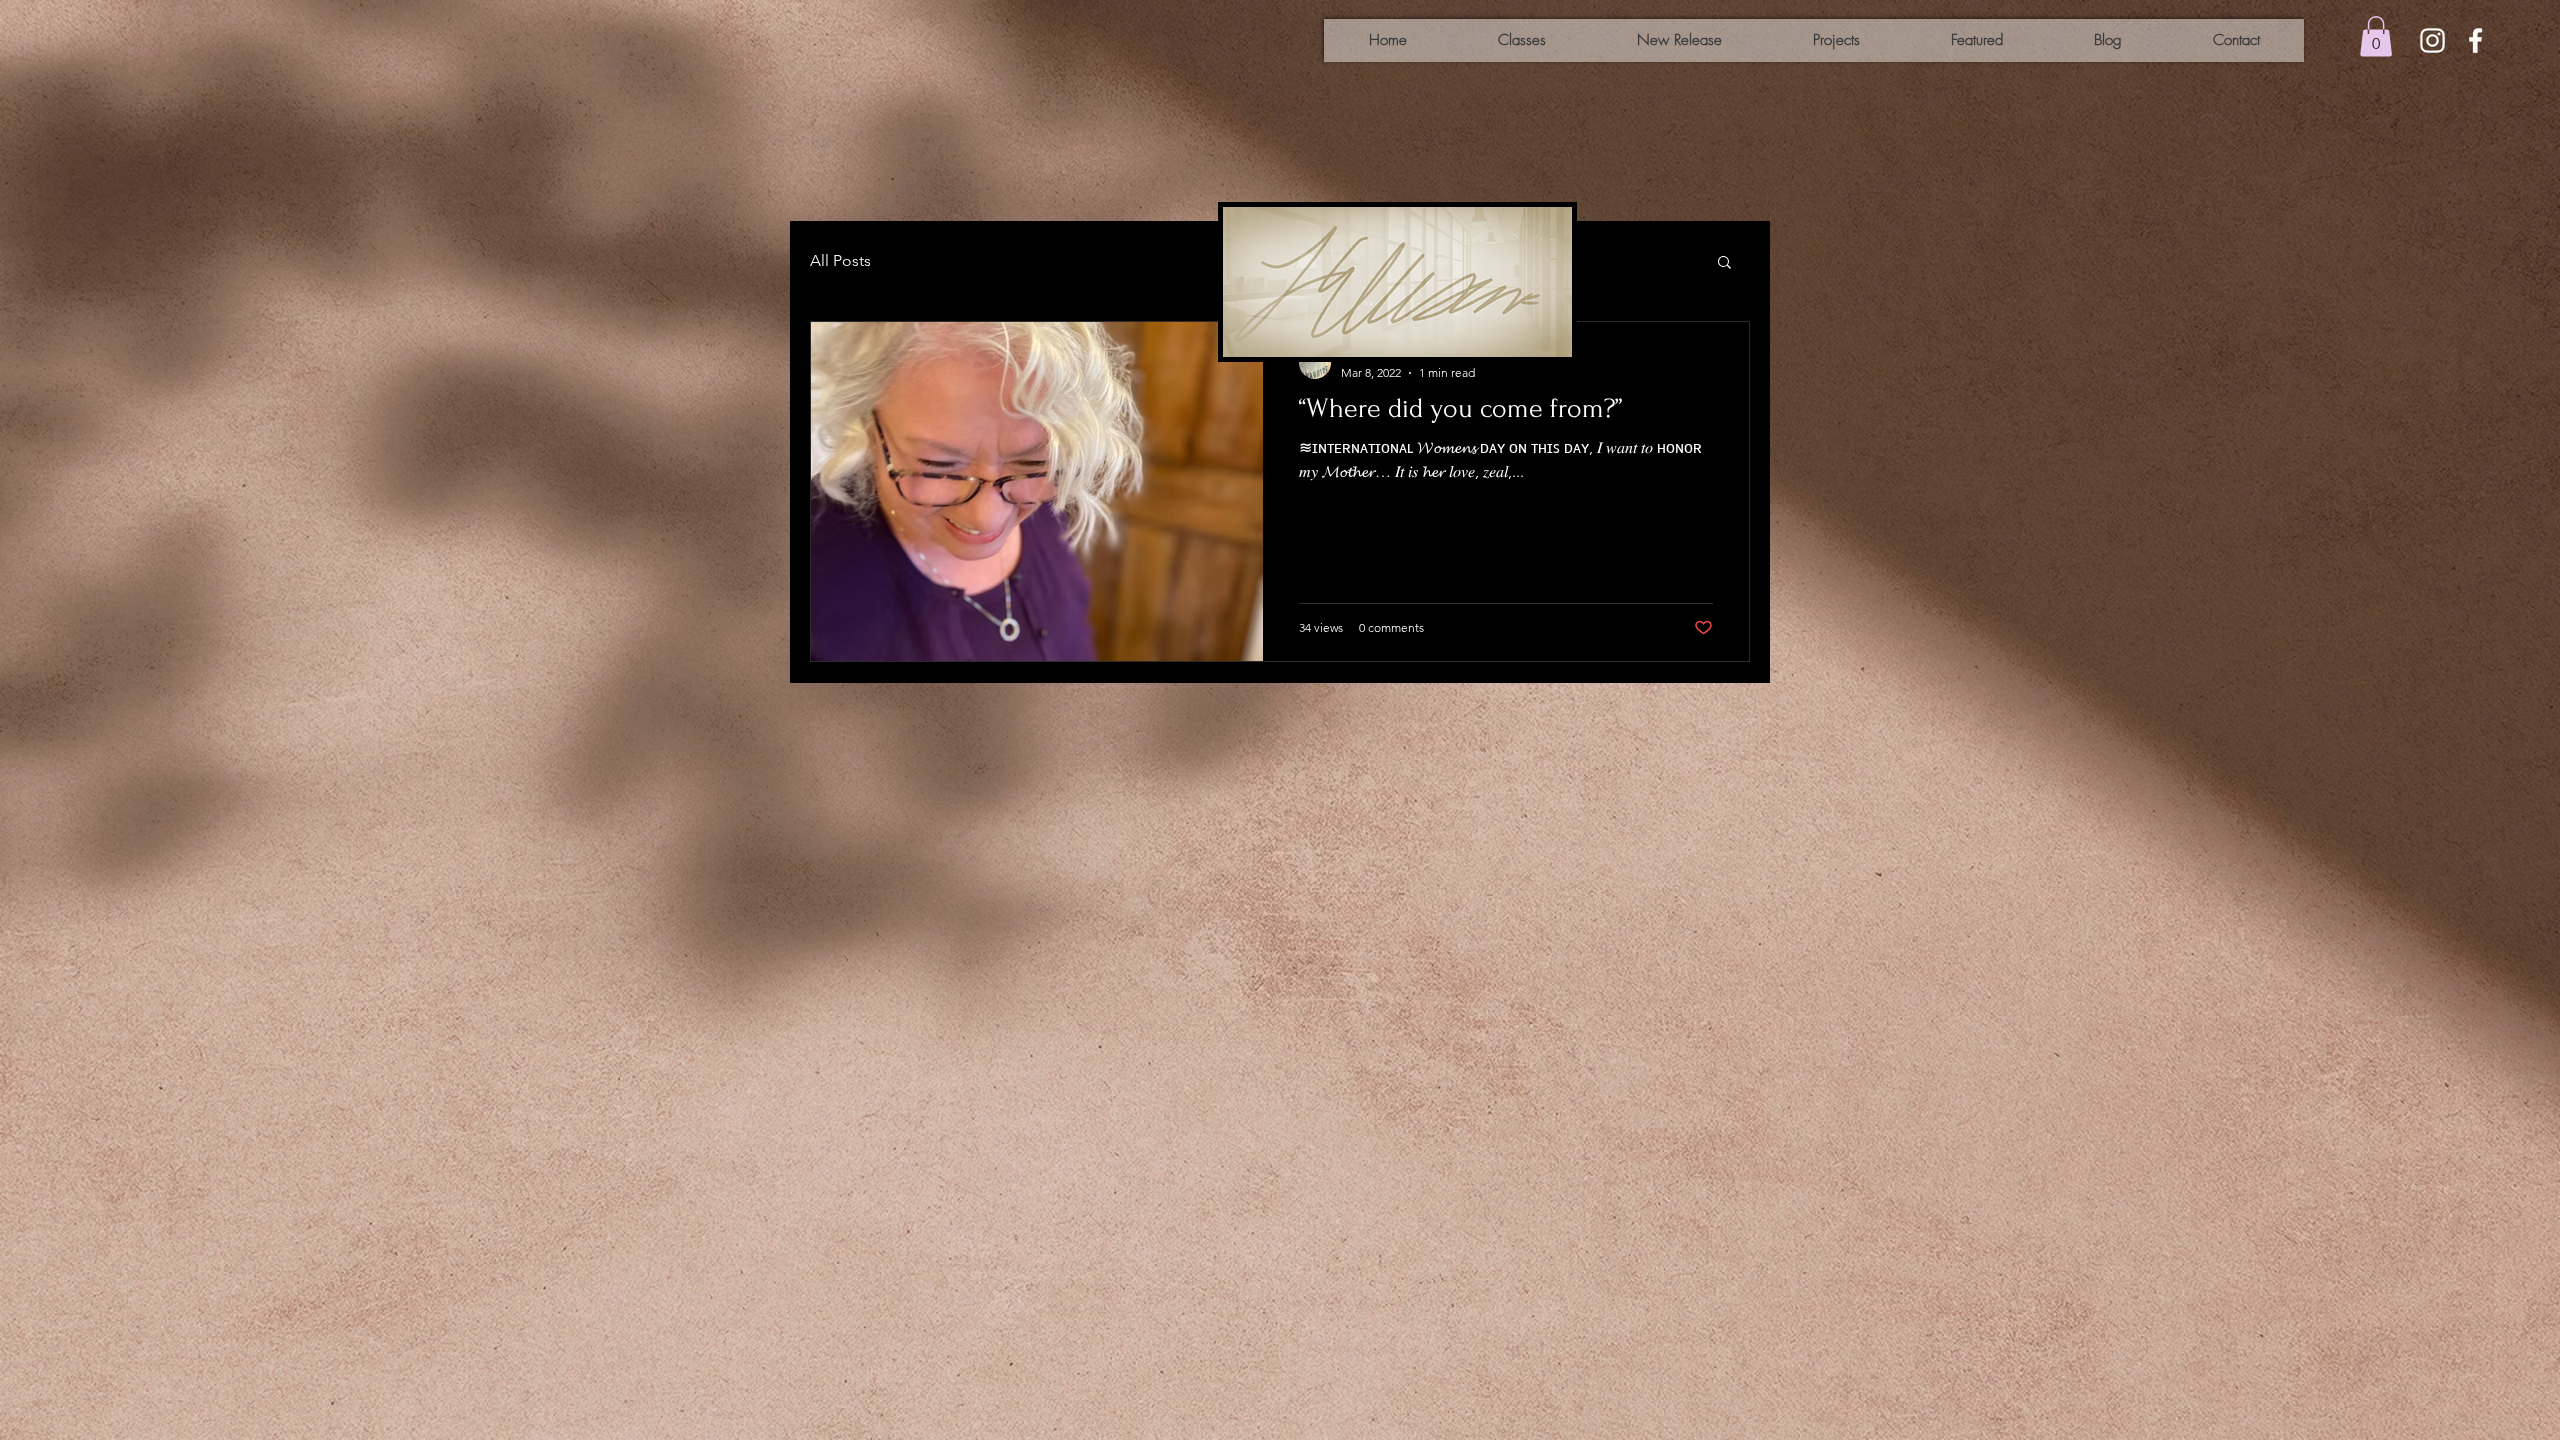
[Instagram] (2432, 40)
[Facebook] (2475, 40)
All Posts (840, 260)
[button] (2376, 36)
